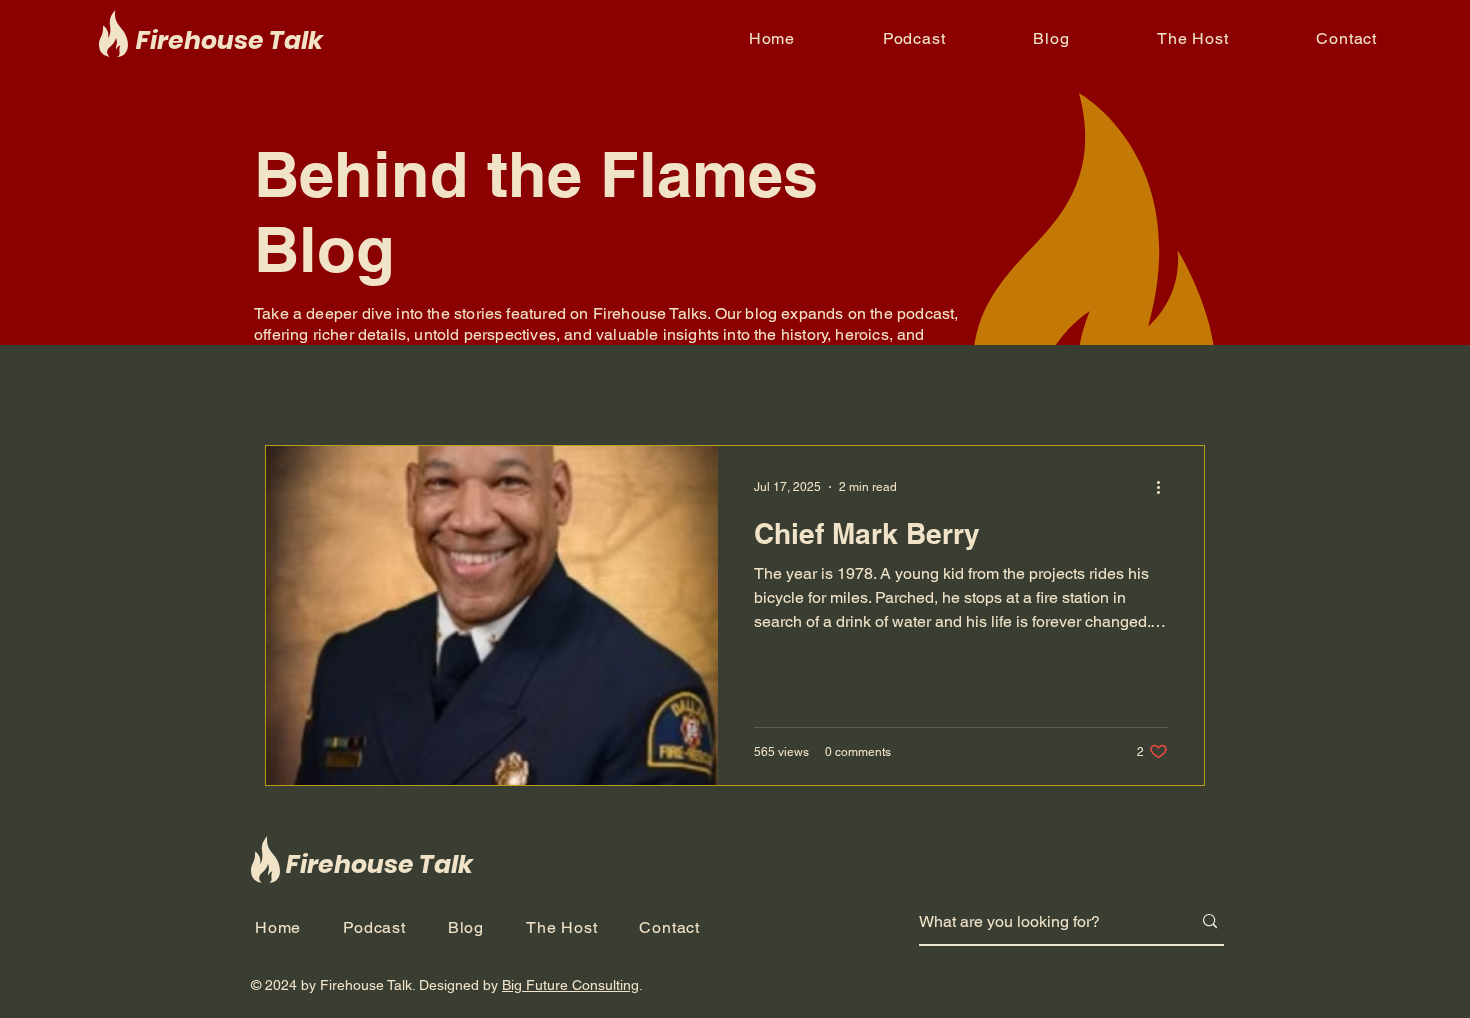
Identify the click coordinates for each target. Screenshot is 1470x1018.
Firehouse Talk (229, 40)
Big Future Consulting (570, 985)
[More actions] (1165, 487)
